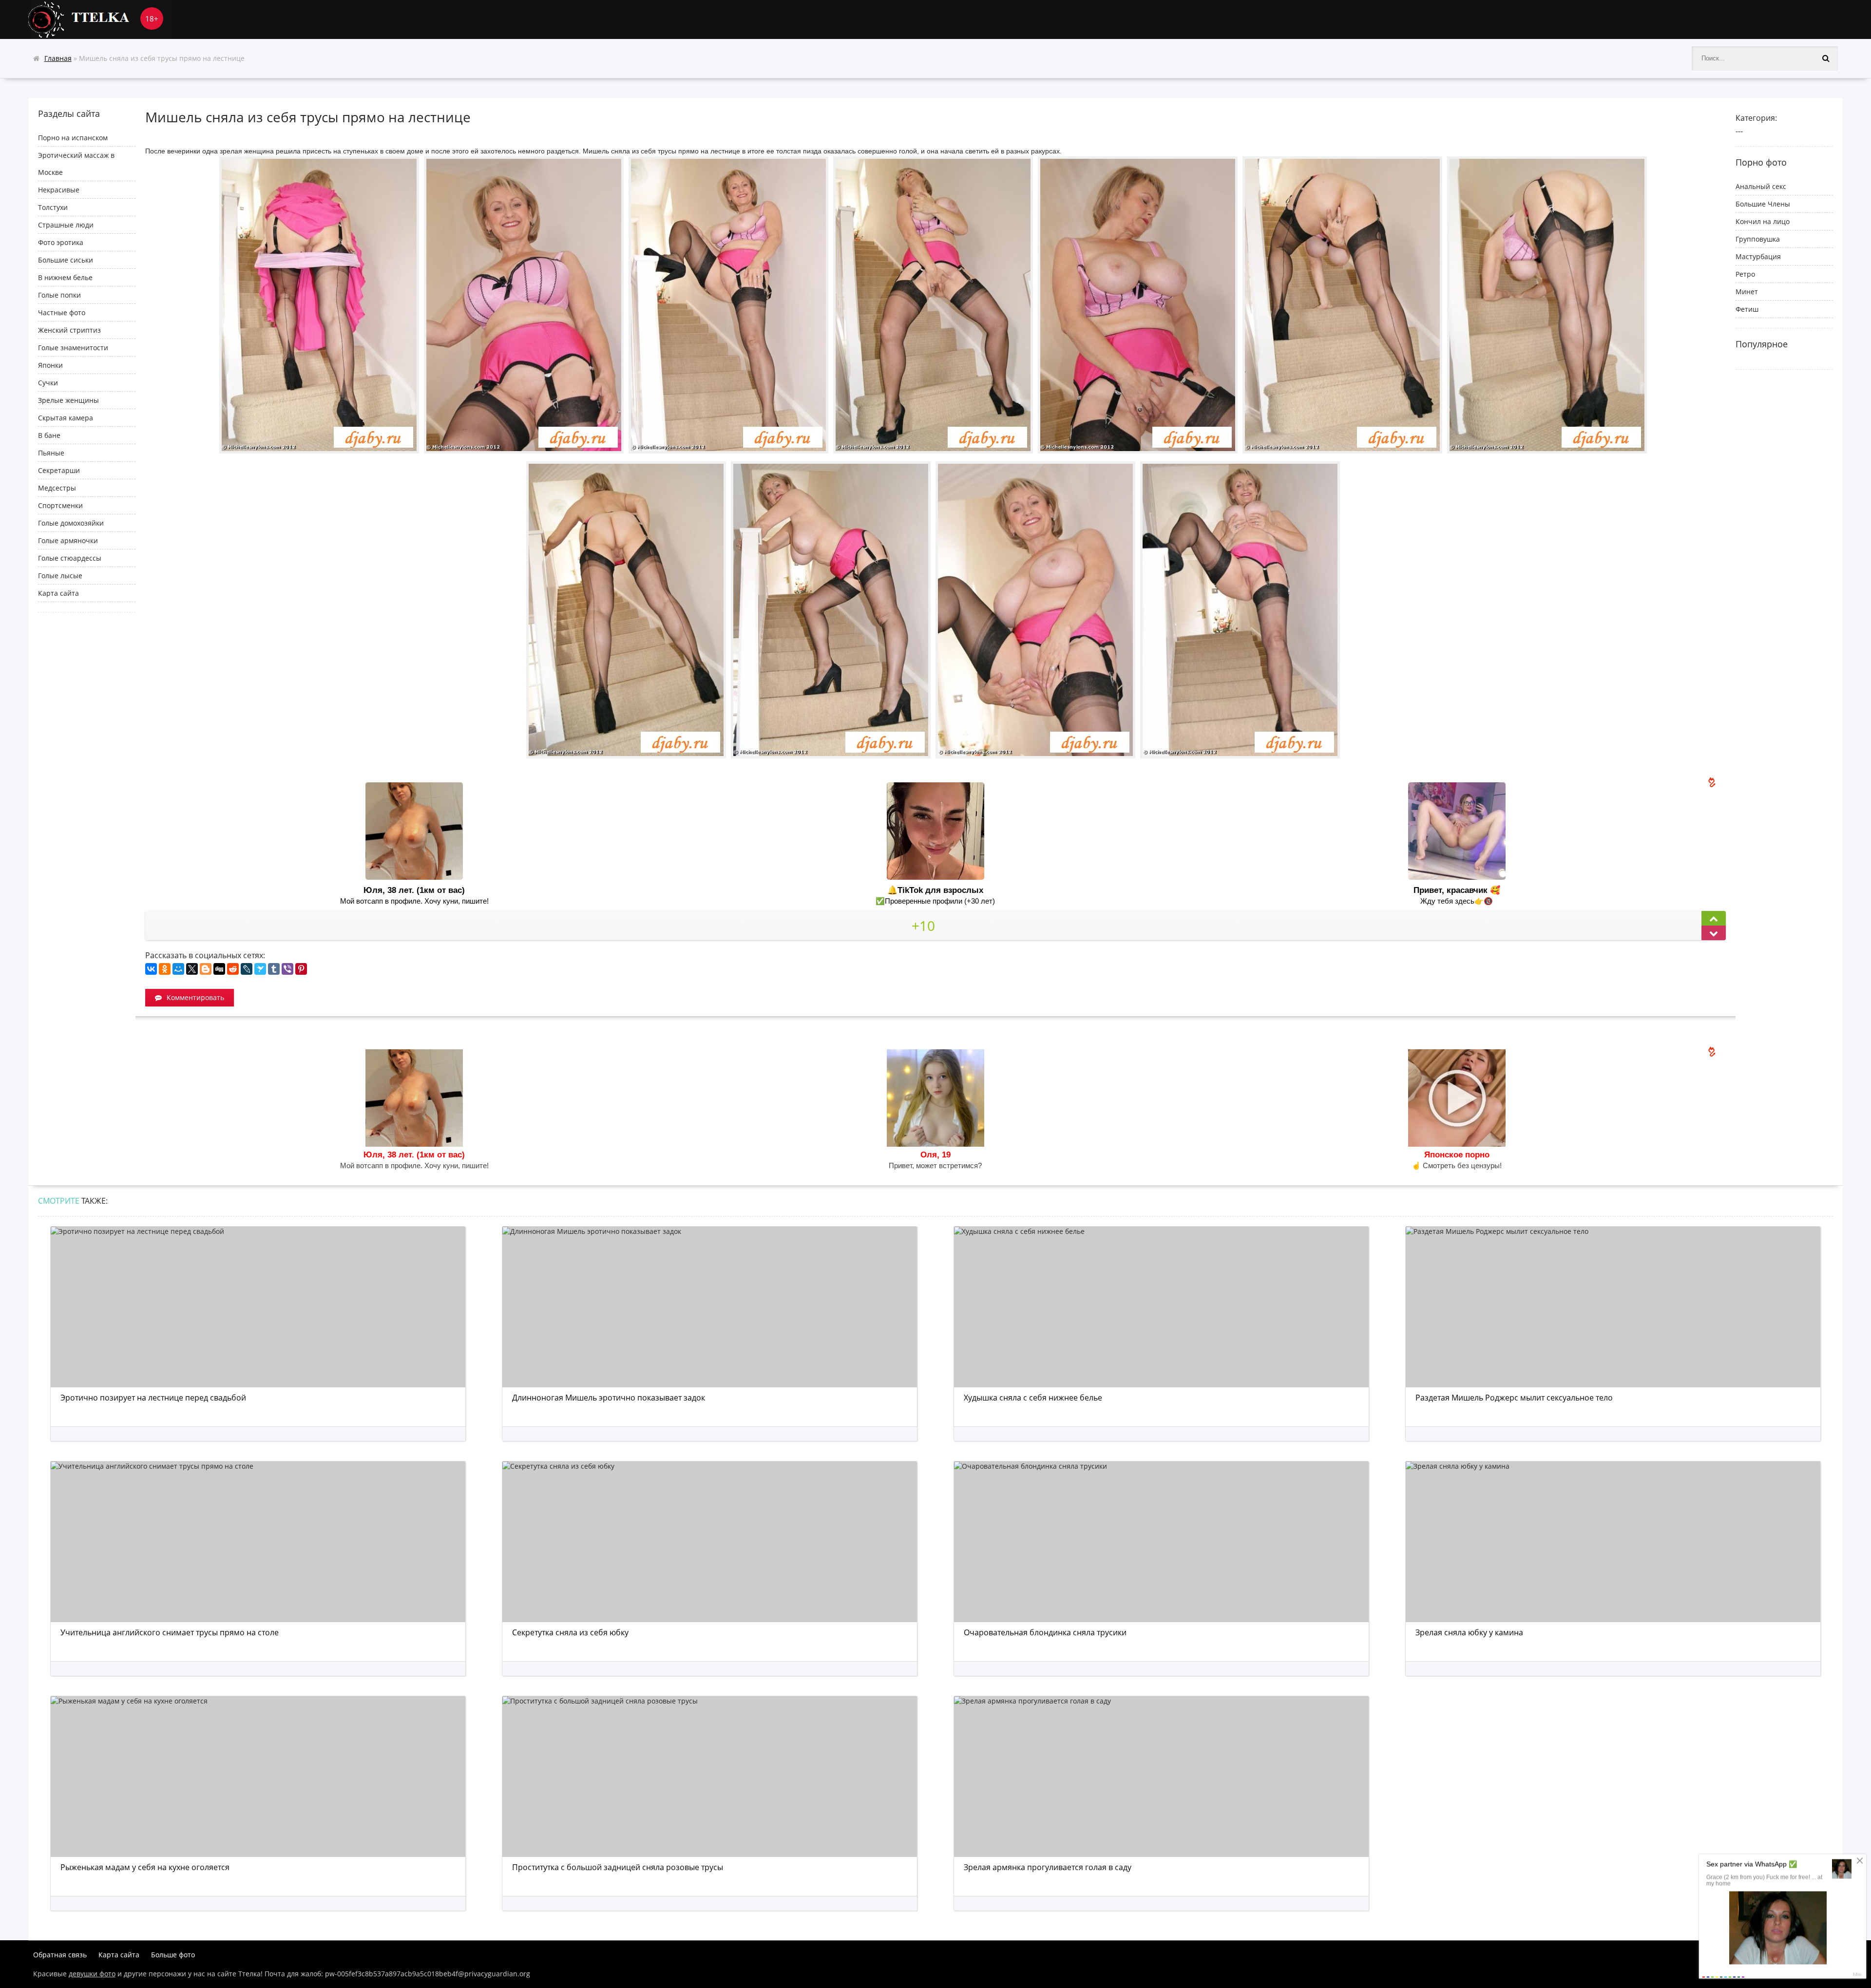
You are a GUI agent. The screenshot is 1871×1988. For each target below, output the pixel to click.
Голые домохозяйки (71, 523)
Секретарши (59, 470)
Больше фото (173, 1955)
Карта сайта (58, 593)
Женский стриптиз (69, 330)
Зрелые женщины (68, 400)
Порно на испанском (73, 138)
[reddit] (233, 969)
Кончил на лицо (1763, 221)
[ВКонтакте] (151, 969)
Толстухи (53, 207)
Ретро (1745, 274)
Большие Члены (1763, 204)
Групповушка (1758, 239)
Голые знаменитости (73, 348)
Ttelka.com (101, 19)
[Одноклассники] (165, 969)
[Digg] (219, 969)
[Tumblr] (274, 969)
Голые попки (59, 295)
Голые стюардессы (70, 558)
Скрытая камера (66, 418)
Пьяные (51, 453)
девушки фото (92, 1974)
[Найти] (1826, 58)
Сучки (48, 383)
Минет (1747, 292)
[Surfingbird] (260, 969)
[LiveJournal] (247, 969)
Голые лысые (60, 576)
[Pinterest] (301, 969)
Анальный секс (1761, 186)
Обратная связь (60, 1955)
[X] (192, 969)
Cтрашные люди (66, 225)
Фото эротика (61, 242)
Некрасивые (59, 190)
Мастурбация (1758, 256)
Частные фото (62, 312)
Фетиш (1747, 309)
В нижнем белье (65, 277)
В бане (49, 435)
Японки (50, 365)
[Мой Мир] (178, 969)
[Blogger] (206, 969)
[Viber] (287, 969)
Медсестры (57, 488)
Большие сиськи (66, 260)
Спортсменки (60, 505)
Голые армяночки (68, 540)
